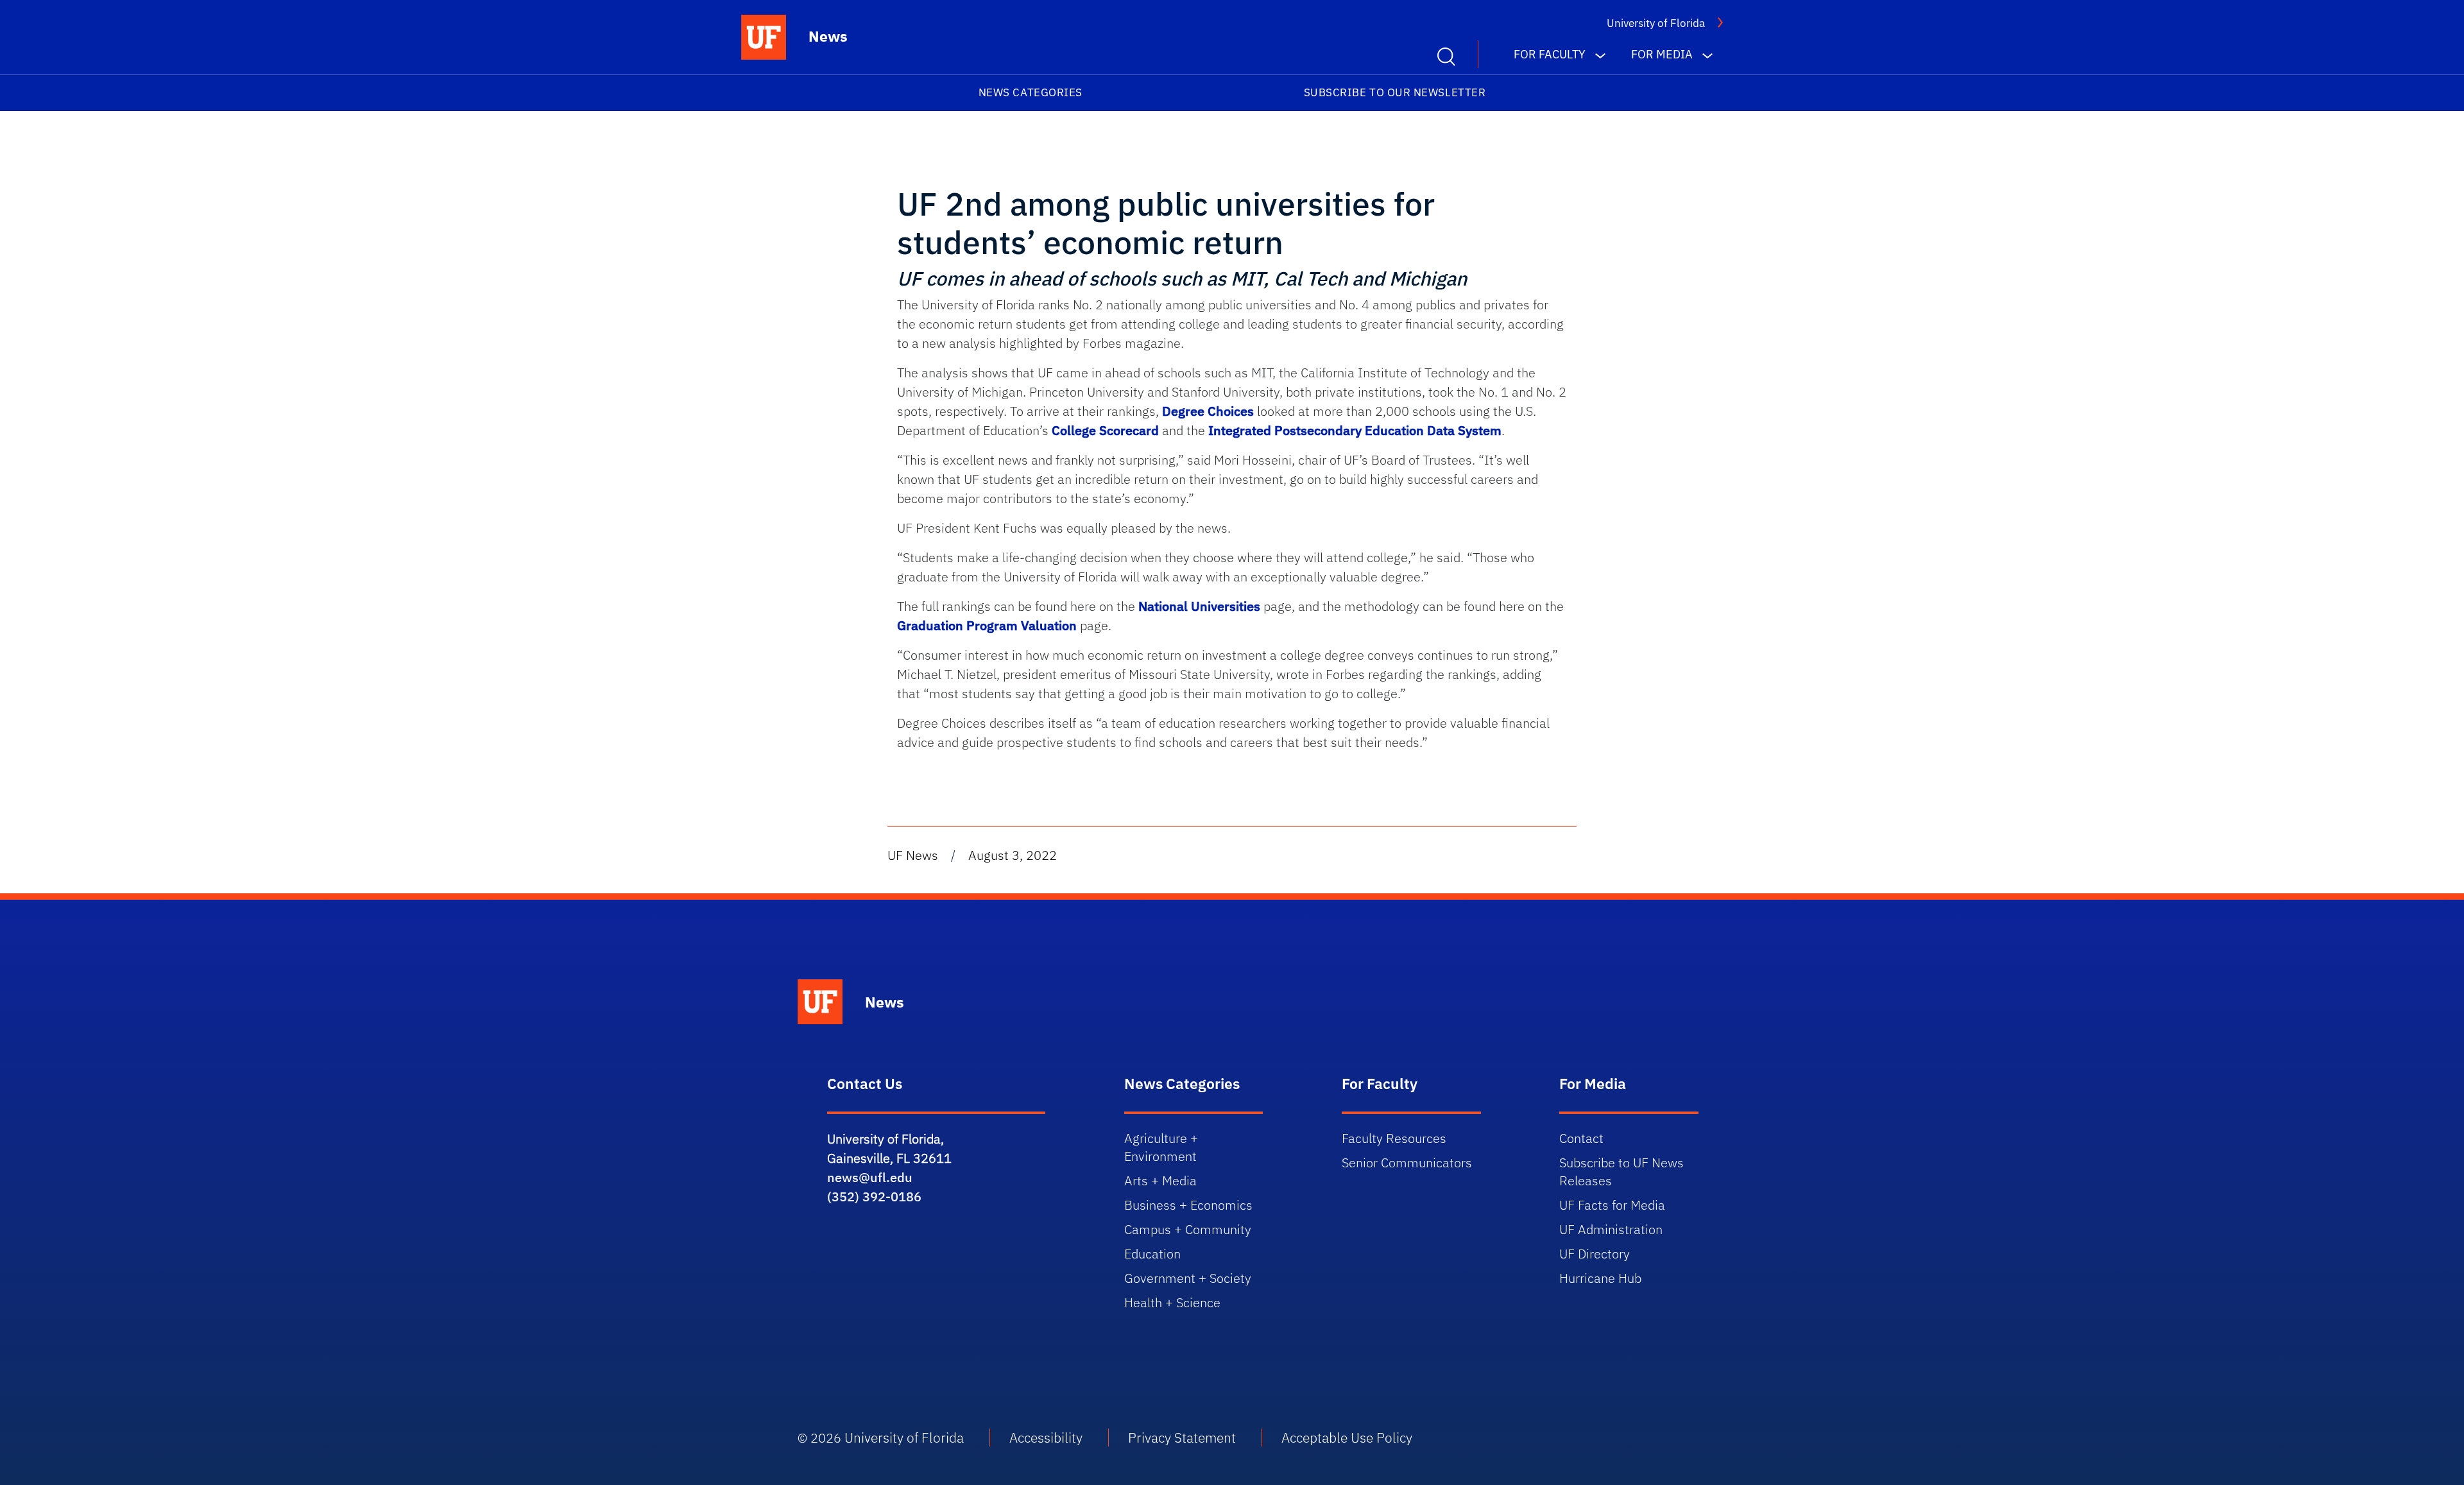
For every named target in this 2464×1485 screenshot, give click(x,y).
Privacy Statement (1182, 1438)
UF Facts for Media (1612, 1205)
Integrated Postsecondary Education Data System (1355, 430)
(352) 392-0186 (874, 1197)
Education (1152, 1254)
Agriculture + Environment (1161, 1147)
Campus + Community (1188, 1229)
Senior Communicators (1407, 1163)
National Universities (1199, 606)
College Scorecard (1105, 430)
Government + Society (1188, 1278)
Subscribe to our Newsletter (1395, 92)
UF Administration (1611, 1229)
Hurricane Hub (1600, 1278)
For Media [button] (1662, 54)
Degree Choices (1208, 411)
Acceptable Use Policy (1347, 1438)
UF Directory (1595, 1254)
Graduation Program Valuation (987, 625)
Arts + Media (1160, 1180)
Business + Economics (1188, 1205)
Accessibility (1046, 1438)
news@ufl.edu (870, 1177)
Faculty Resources (1394, 1138)
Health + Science (1172, 1302)
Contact (1581, 1138)
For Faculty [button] (1550, 54)
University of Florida (1656, 23)
